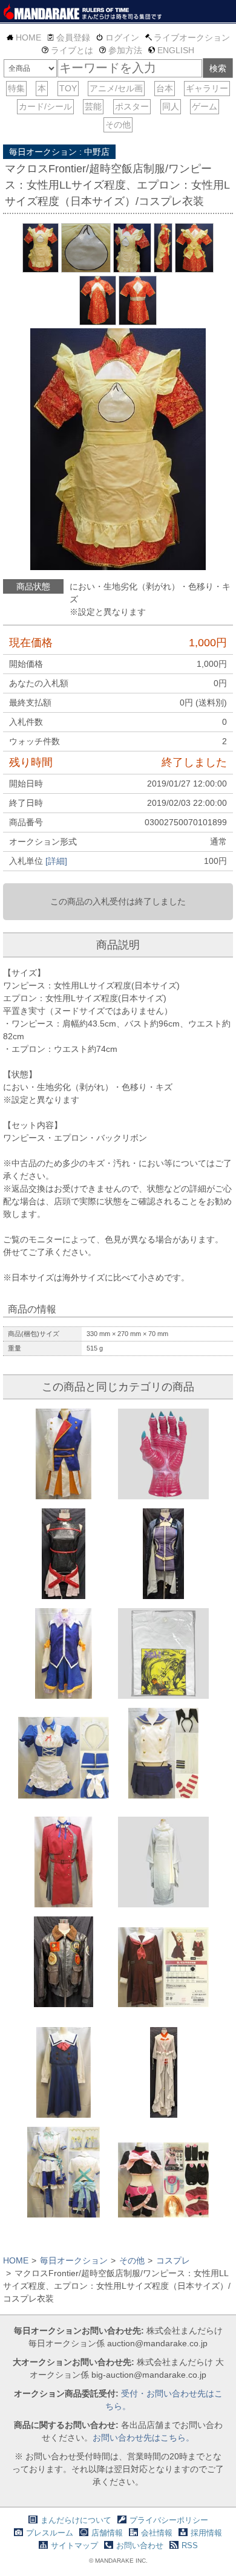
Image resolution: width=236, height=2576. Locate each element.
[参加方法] (121, 50)
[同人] (171, 107)
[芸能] (93, 107)
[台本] (165, 89)
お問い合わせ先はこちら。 (143, 2438)
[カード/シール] (45, 107)
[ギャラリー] (207, 89)
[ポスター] (132, 107)
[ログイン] (118, 37)
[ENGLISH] (171, 50)
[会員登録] (69, 37)
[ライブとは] (67, 50)
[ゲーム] (205, 107)
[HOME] (24, 37)
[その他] (118, 125)
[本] (42, 89)
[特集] (16, 89)
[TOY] (68, 89)
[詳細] (56, 861)
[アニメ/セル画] (116, 89)
